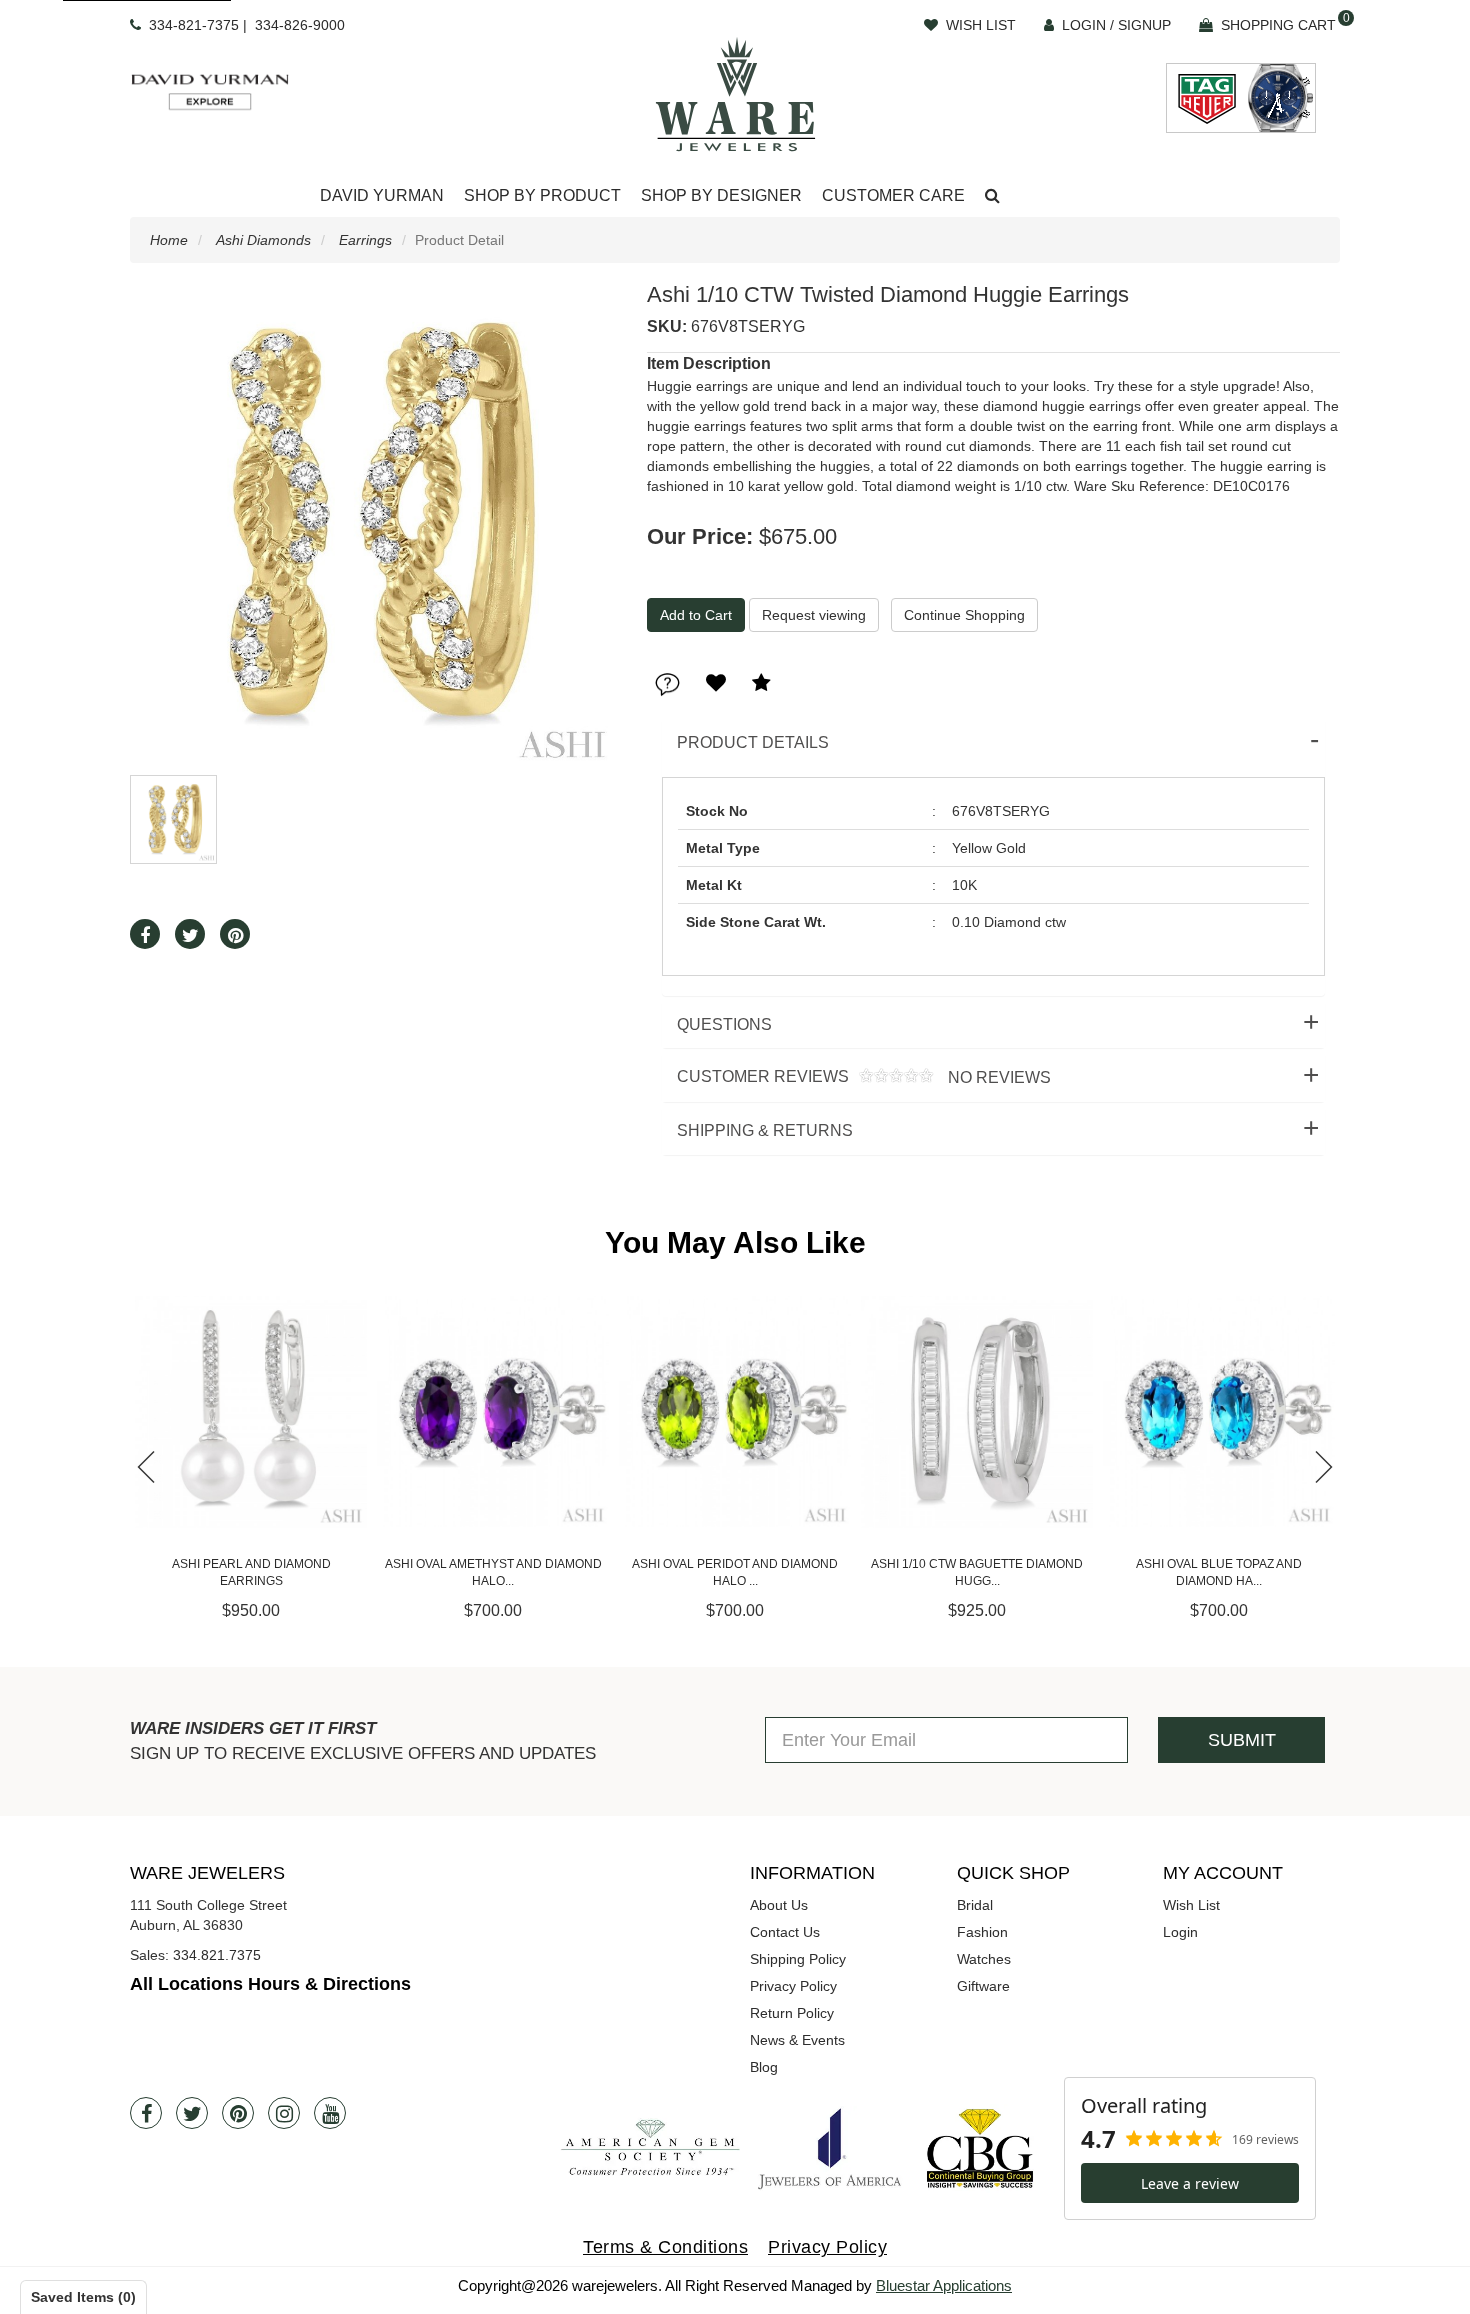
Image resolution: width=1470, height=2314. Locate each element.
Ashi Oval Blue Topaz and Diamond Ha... (977, 1572)
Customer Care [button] (893, 195)
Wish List (1191, 1905)
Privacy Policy (793, 1986)
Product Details (753, 742)
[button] (992, 196)
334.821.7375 (217, 1955)
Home (169, 240)
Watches (984, 1959)
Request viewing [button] (814, 615)
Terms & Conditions (665, 2247)
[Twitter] (192, 2113)
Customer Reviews (856, 1077)
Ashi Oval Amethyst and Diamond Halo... (251, 1572)
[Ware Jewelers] (735, 94)
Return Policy (792, 2013)
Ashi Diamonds (263, 240)
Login (1180, 1932)
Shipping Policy (798, 1959)
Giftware (983, 1986)
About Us (779, 1905)
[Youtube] (330, 2113)
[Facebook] (146, 2113)
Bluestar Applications (944, 2285)
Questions (724, 1024)
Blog (764, 2067)
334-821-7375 (194, 25)
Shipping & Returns (765, 1130)
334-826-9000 (300, 25)
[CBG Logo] (980, 2148)
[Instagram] (284, 2113)
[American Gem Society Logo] (650, 2148)
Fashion (982, 1932)
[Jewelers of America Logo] (830, 2148)
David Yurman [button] (382, 195)
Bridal (975, 1905)
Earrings (365, 240)
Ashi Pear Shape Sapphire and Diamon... (1219, 1572)
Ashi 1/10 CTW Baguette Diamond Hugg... (735, 1572)
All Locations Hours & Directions (270, 1984)
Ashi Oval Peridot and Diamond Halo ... (493, 1572)
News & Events (797, 2040)
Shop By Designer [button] (721, 195)
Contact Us (785, 1932)
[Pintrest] (238, 2113)
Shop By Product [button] (542, 195)
